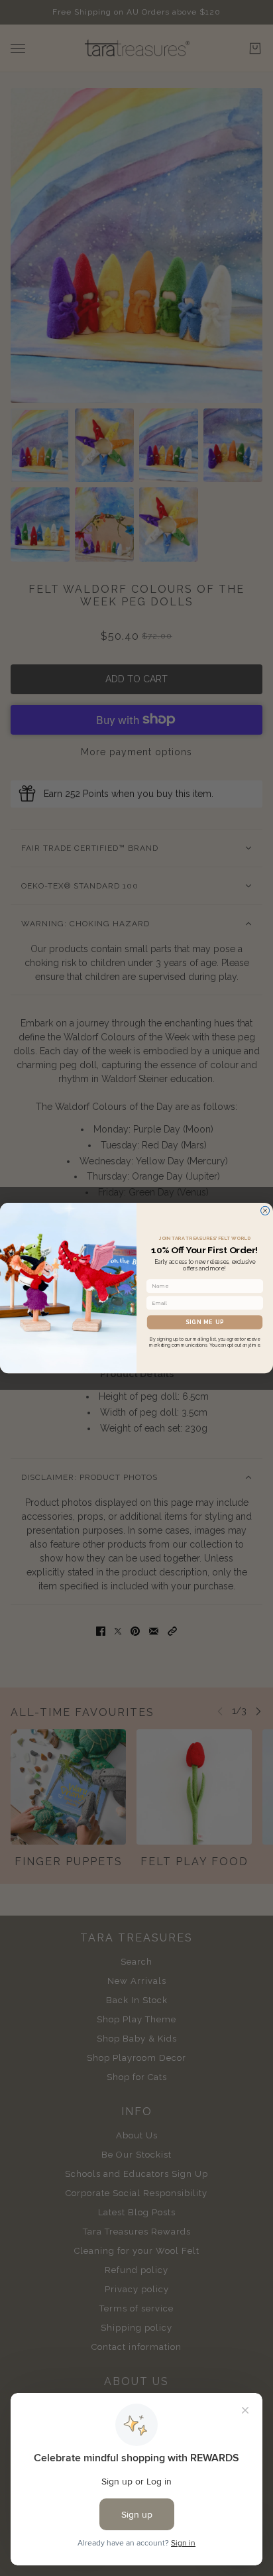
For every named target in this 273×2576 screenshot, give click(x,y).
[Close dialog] (265, 1210)
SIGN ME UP (205, 1322)
